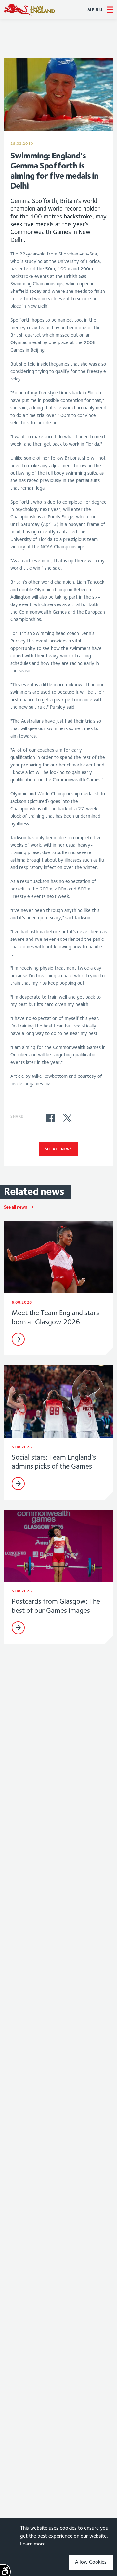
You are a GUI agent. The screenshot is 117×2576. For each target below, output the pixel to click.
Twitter (67, 1118)
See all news (58, 1149)
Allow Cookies (91, 2562)
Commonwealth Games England (30, 10)
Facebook (50, 1118)
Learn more (33, 2544)
